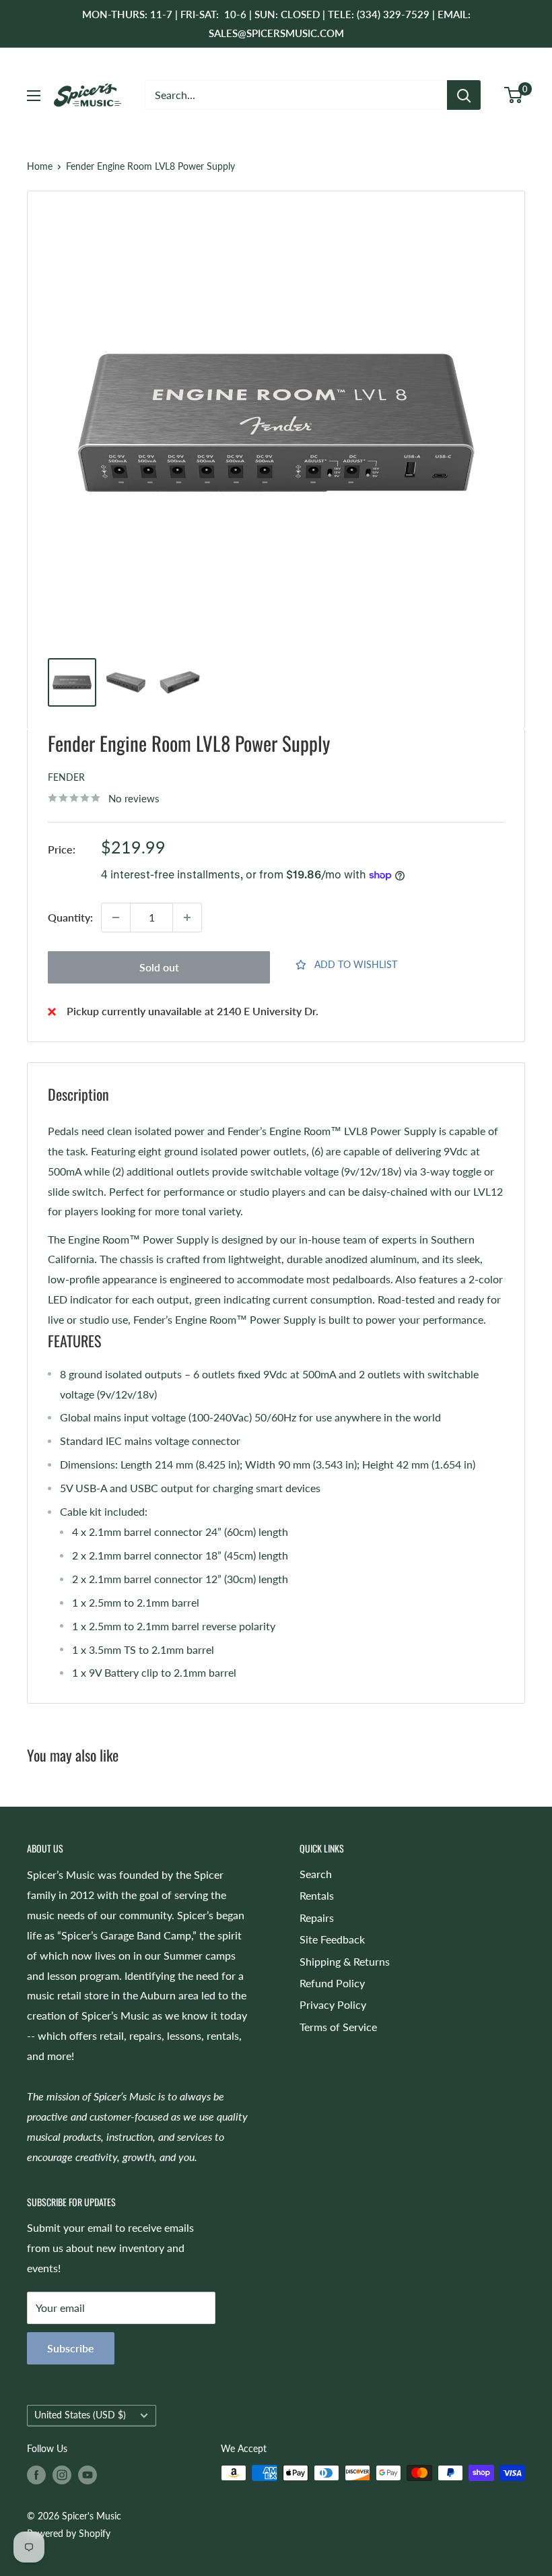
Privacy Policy (333, 2004)
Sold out (159, 967)
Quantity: (70, 917)
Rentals (317, 1895)
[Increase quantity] (187, 917)
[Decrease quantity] (116, 917)
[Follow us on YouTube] (88, 2474)
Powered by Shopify (69, 2533)
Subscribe (71, 2348)
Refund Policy (332, 1983)
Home (40, 166)
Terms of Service (338, 2027)
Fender (66, 777)
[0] (514, 95)
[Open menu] (34, 96)
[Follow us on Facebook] (36, 2474)
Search (316, 1874)
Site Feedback (332, 1939)
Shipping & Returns (345, 1961)
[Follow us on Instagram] (62, 2474)
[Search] (464, 95)
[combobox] (296, 95)
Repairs (317, 1918)
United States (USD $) (80, 2415)
